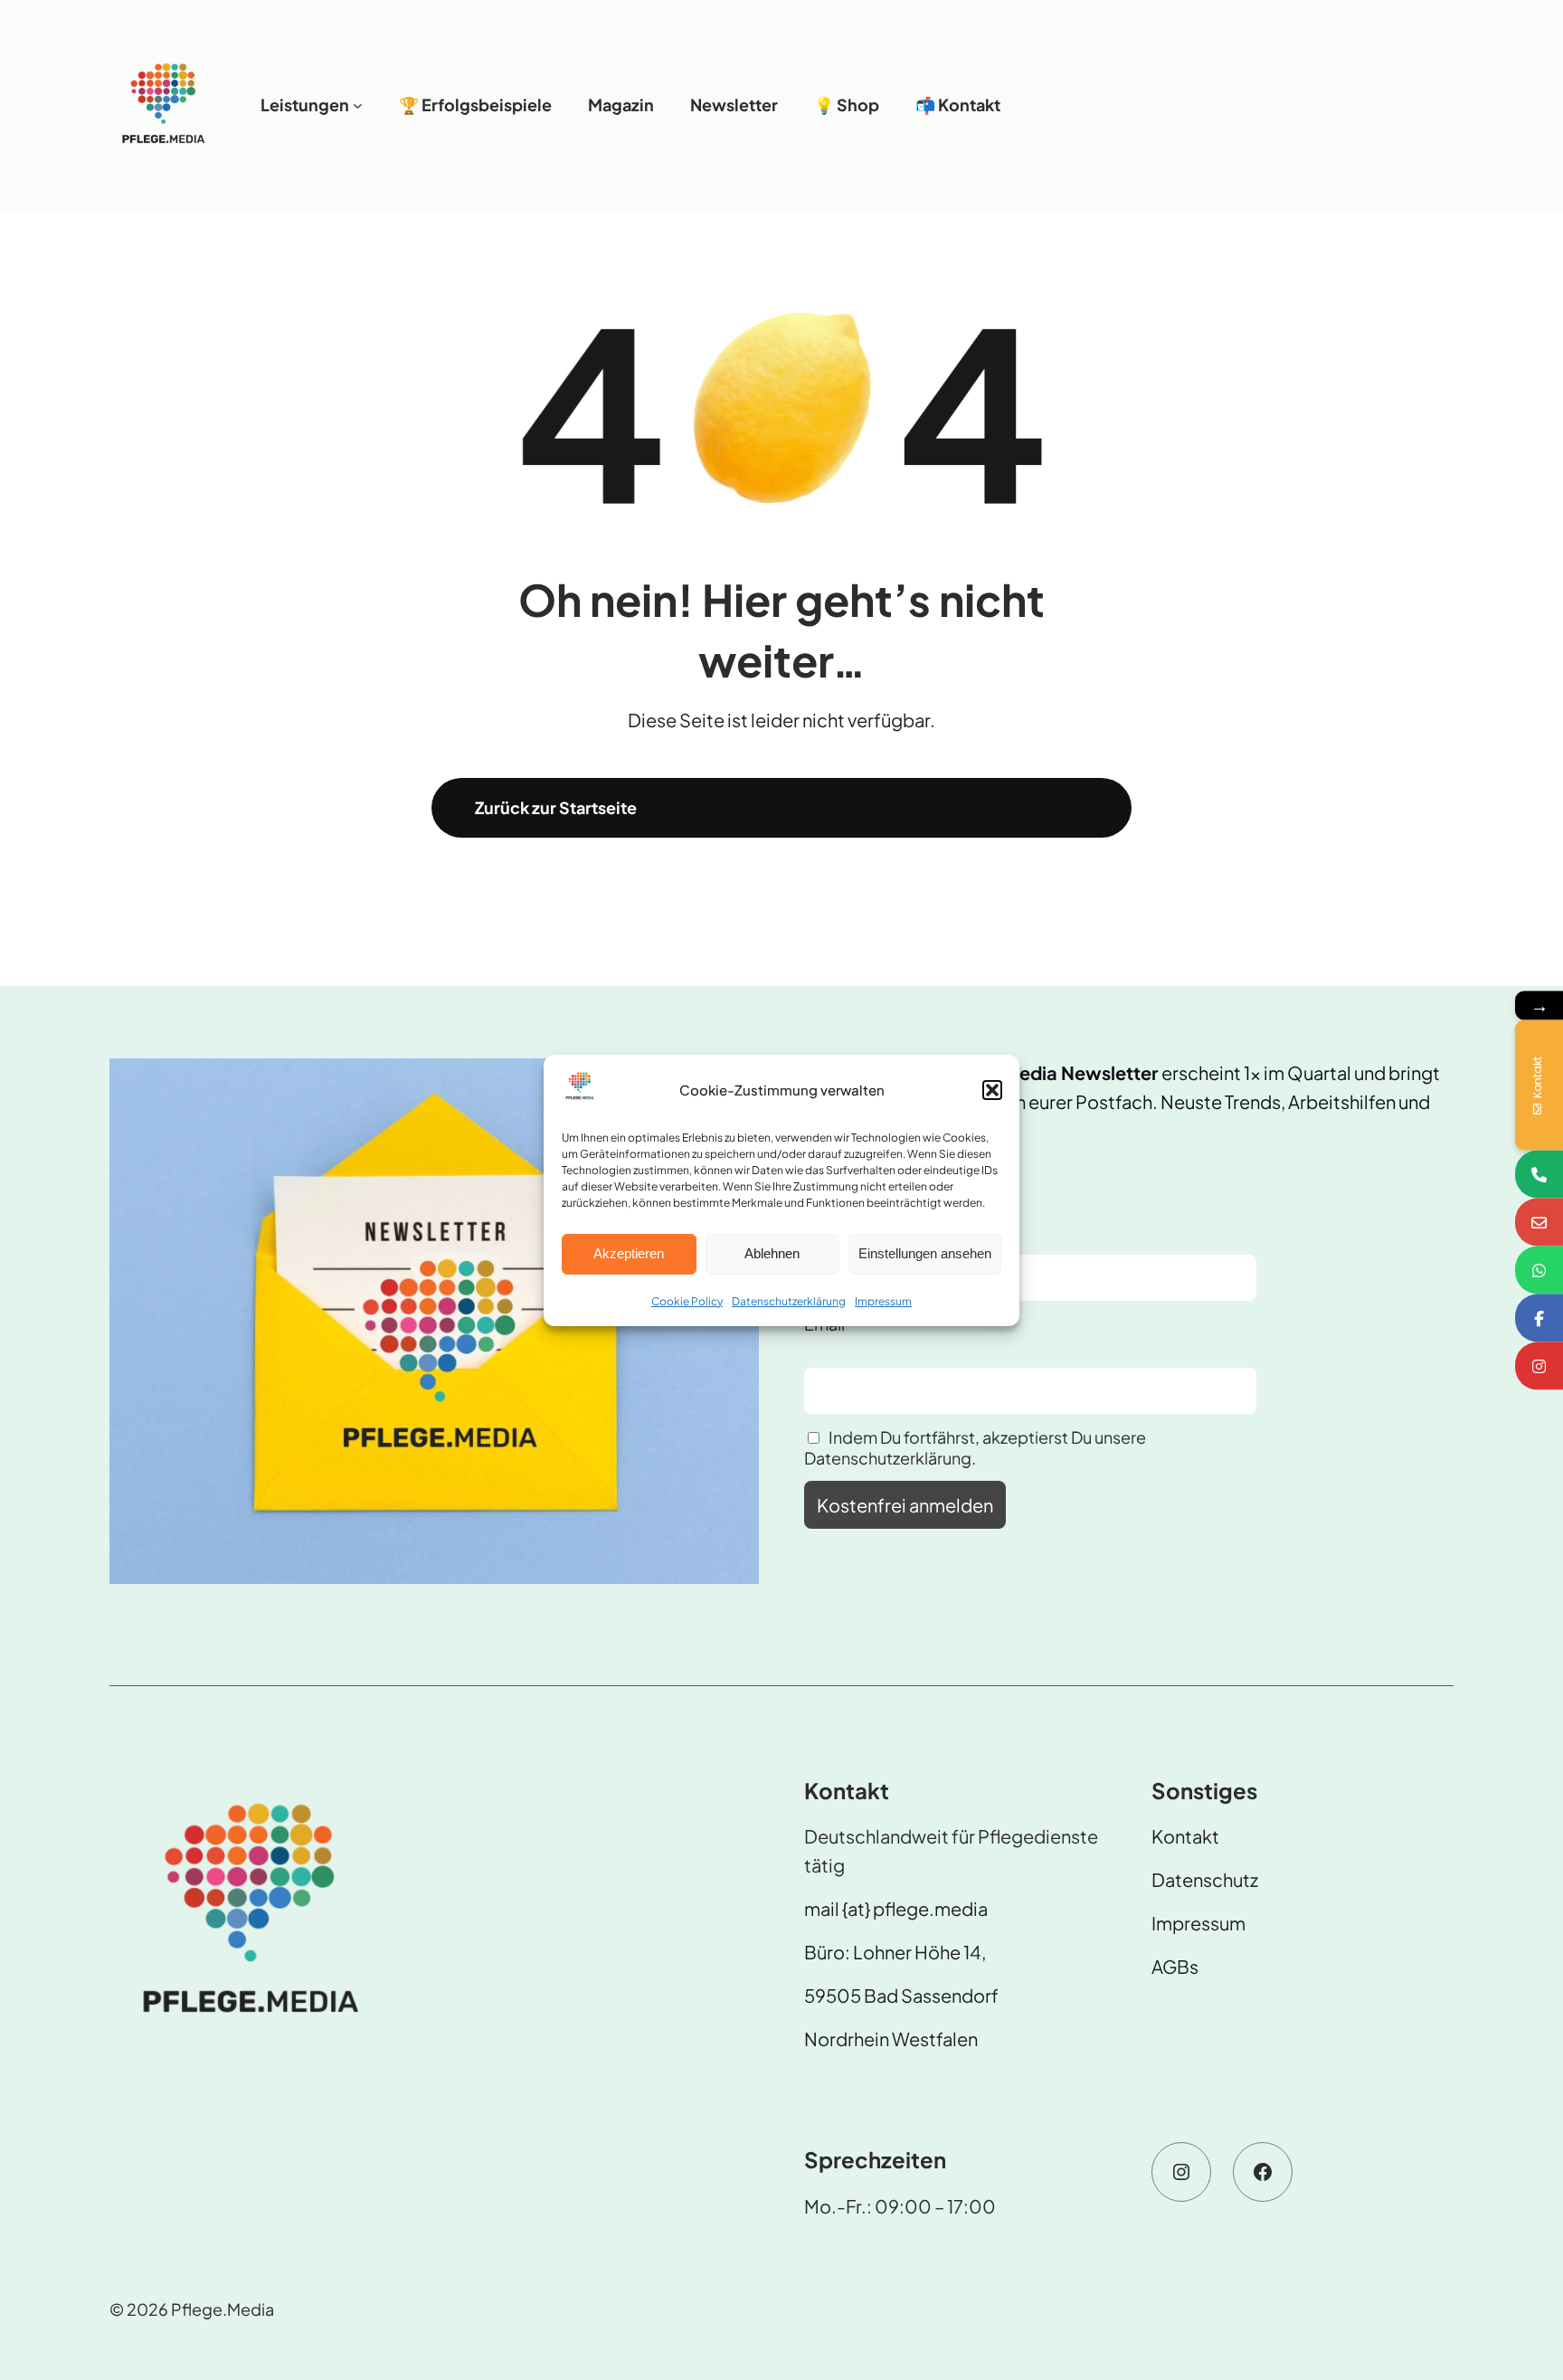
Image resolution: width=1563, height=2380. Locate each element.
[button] (992, 1090)
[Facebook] (1539, 1318)
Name (827, 1212)
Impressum (883, 1301)
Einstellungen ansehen (925, 1253)
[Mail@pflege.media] (1539, 1222)
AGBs (1175, 1966)
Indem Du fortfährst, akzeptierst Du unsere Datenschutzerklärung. (975, 1447)
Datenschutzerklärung (789, 1301)
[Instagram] (1539, 1365)
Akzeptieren (629, 1253)
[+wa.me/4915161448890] (1539, 1270)
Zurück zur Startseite (556, 807)
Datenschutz (1205, 1879)
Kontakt (1185, 1836)
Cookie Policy (687, 1301)
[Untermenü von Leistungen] (358, 105)
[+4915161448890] (1539, 1174)
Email (824, 1324)
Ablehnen (772, 1253)
